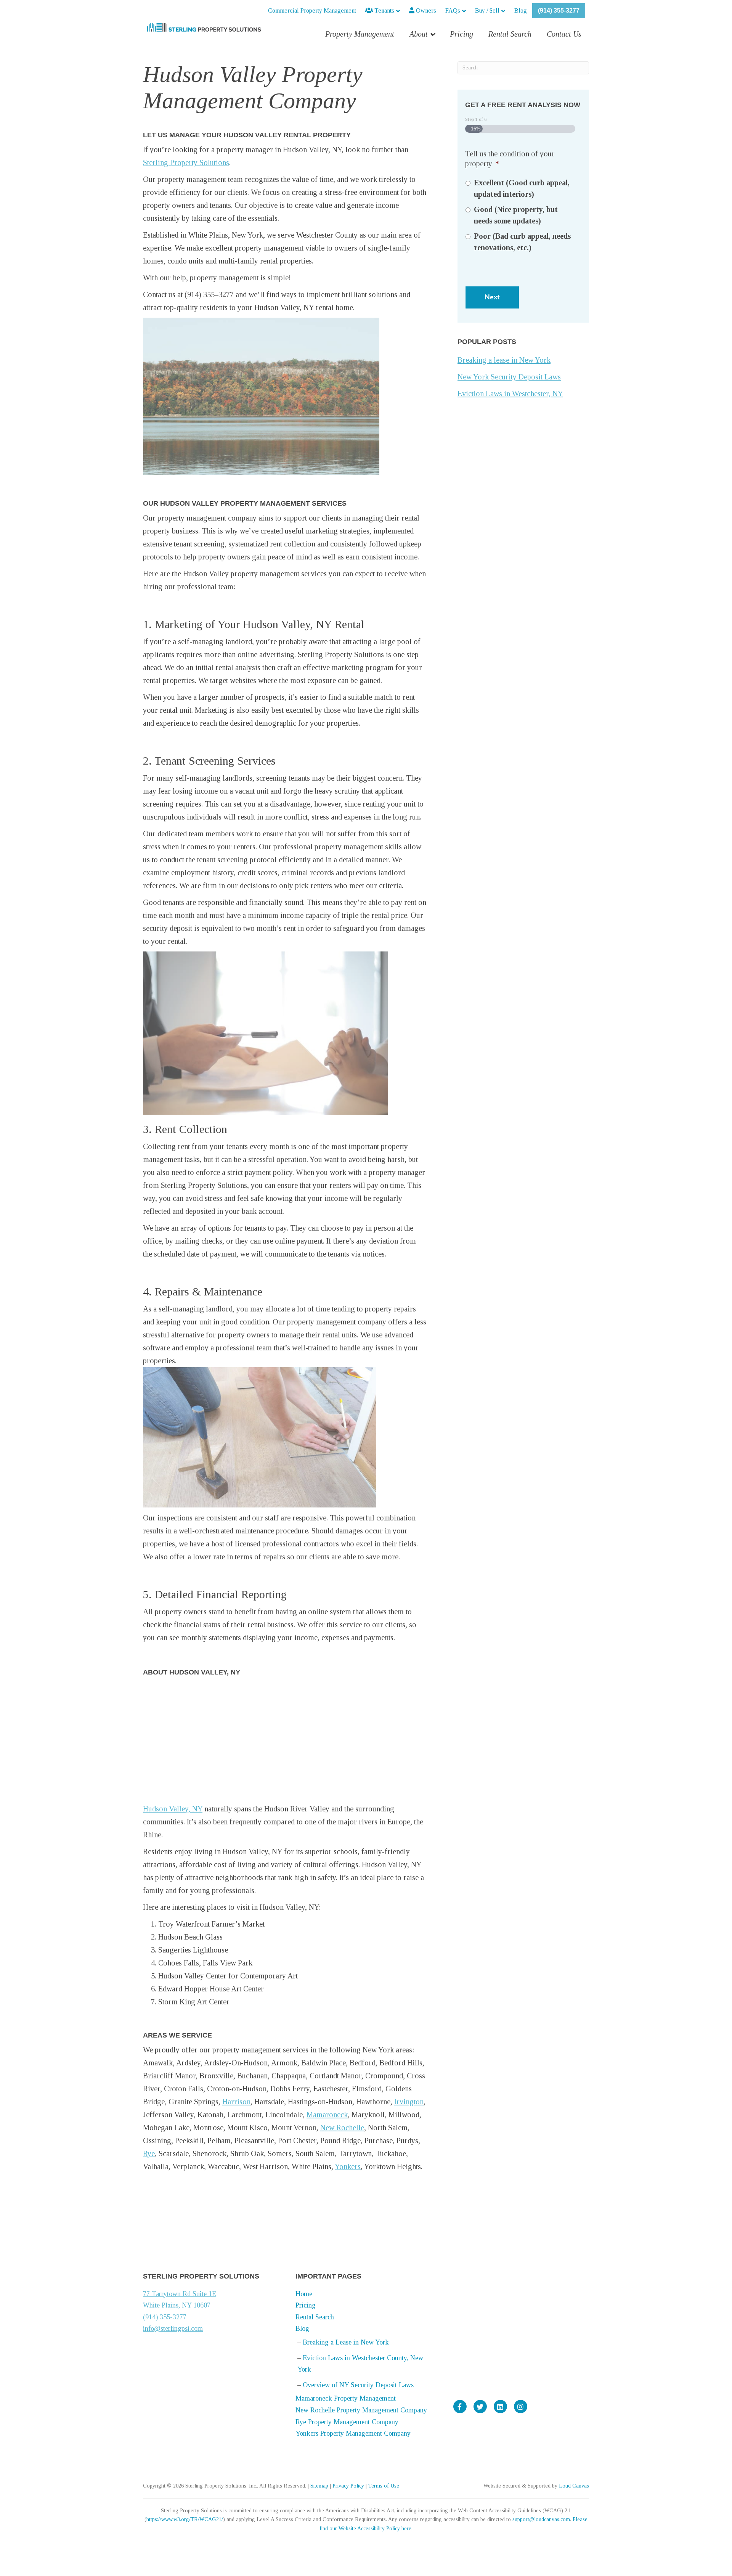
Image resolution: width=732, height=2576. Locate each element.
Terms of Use (384, 2486)
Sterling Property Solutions (186, 162)
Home (304, 2294)
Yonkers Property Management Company (353, 2433)
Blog (521, 10)
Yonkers (348, 2166)
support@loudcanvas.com (541, 2519)
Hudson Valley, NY (173, 1809)
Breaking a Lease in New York (346, 2342)
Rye (149, 2153)
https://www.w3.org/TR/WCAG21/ (185, 2519)
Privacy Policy (348, 2486)
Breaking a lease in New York (504, 360)
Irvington (409, 2102)
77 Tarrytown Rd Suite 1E (180, 2294)
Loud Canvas (574, 2486)
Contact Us (564, 34)
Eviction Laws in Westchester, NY (510, 394)
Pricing (462, 34)
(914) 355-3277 (559, 10)
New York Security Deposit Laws (509, 377)
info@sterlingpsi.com (173, 2329)
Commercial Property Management (312, 10)
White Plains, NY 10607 (177, 2305)
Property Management (360, 34)
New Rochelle (342, 2128)
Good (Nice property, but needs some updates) (516, 215)
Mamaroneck (327, 2115)
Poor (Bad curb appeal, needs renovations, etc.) (522, 242)
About (419, 34)
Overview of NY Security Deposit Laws (358, 2385)
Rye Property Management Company (347, 2422)
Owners (425, 10)
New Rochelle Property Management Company (361, 2410)
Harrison (236, 2102)
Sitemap (319, 2486)
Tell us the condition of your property (510, 159)
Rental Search (510, 34)
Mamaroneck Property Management (346, 2398)
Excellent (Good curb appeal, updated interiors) (522, 188)
